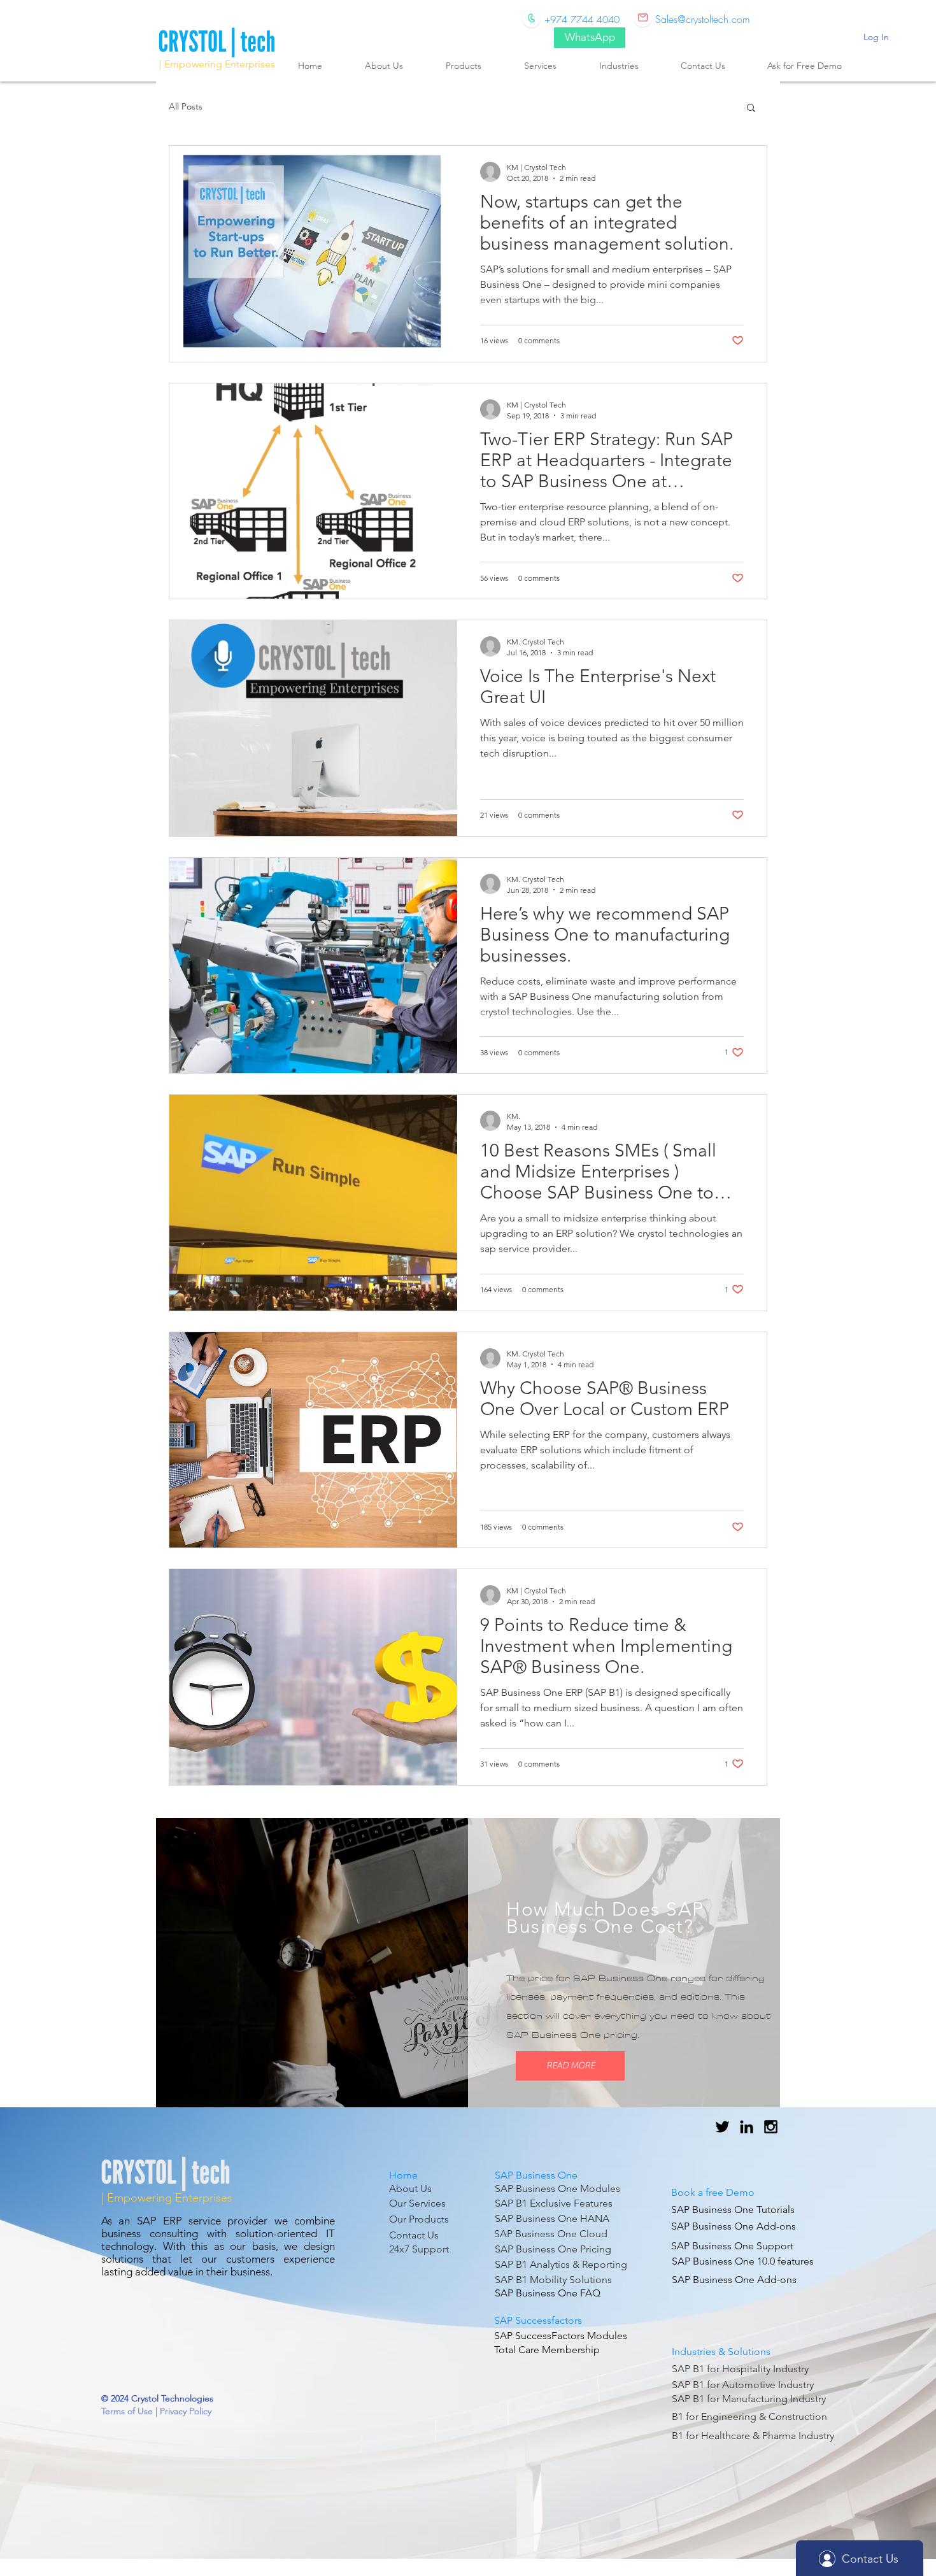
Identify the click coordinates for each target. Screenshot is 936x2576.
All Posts (186, 106)
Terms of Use (128, 2411)
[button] (751, 109)
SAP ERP (160, 2221)
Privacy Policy (186, 2411)
